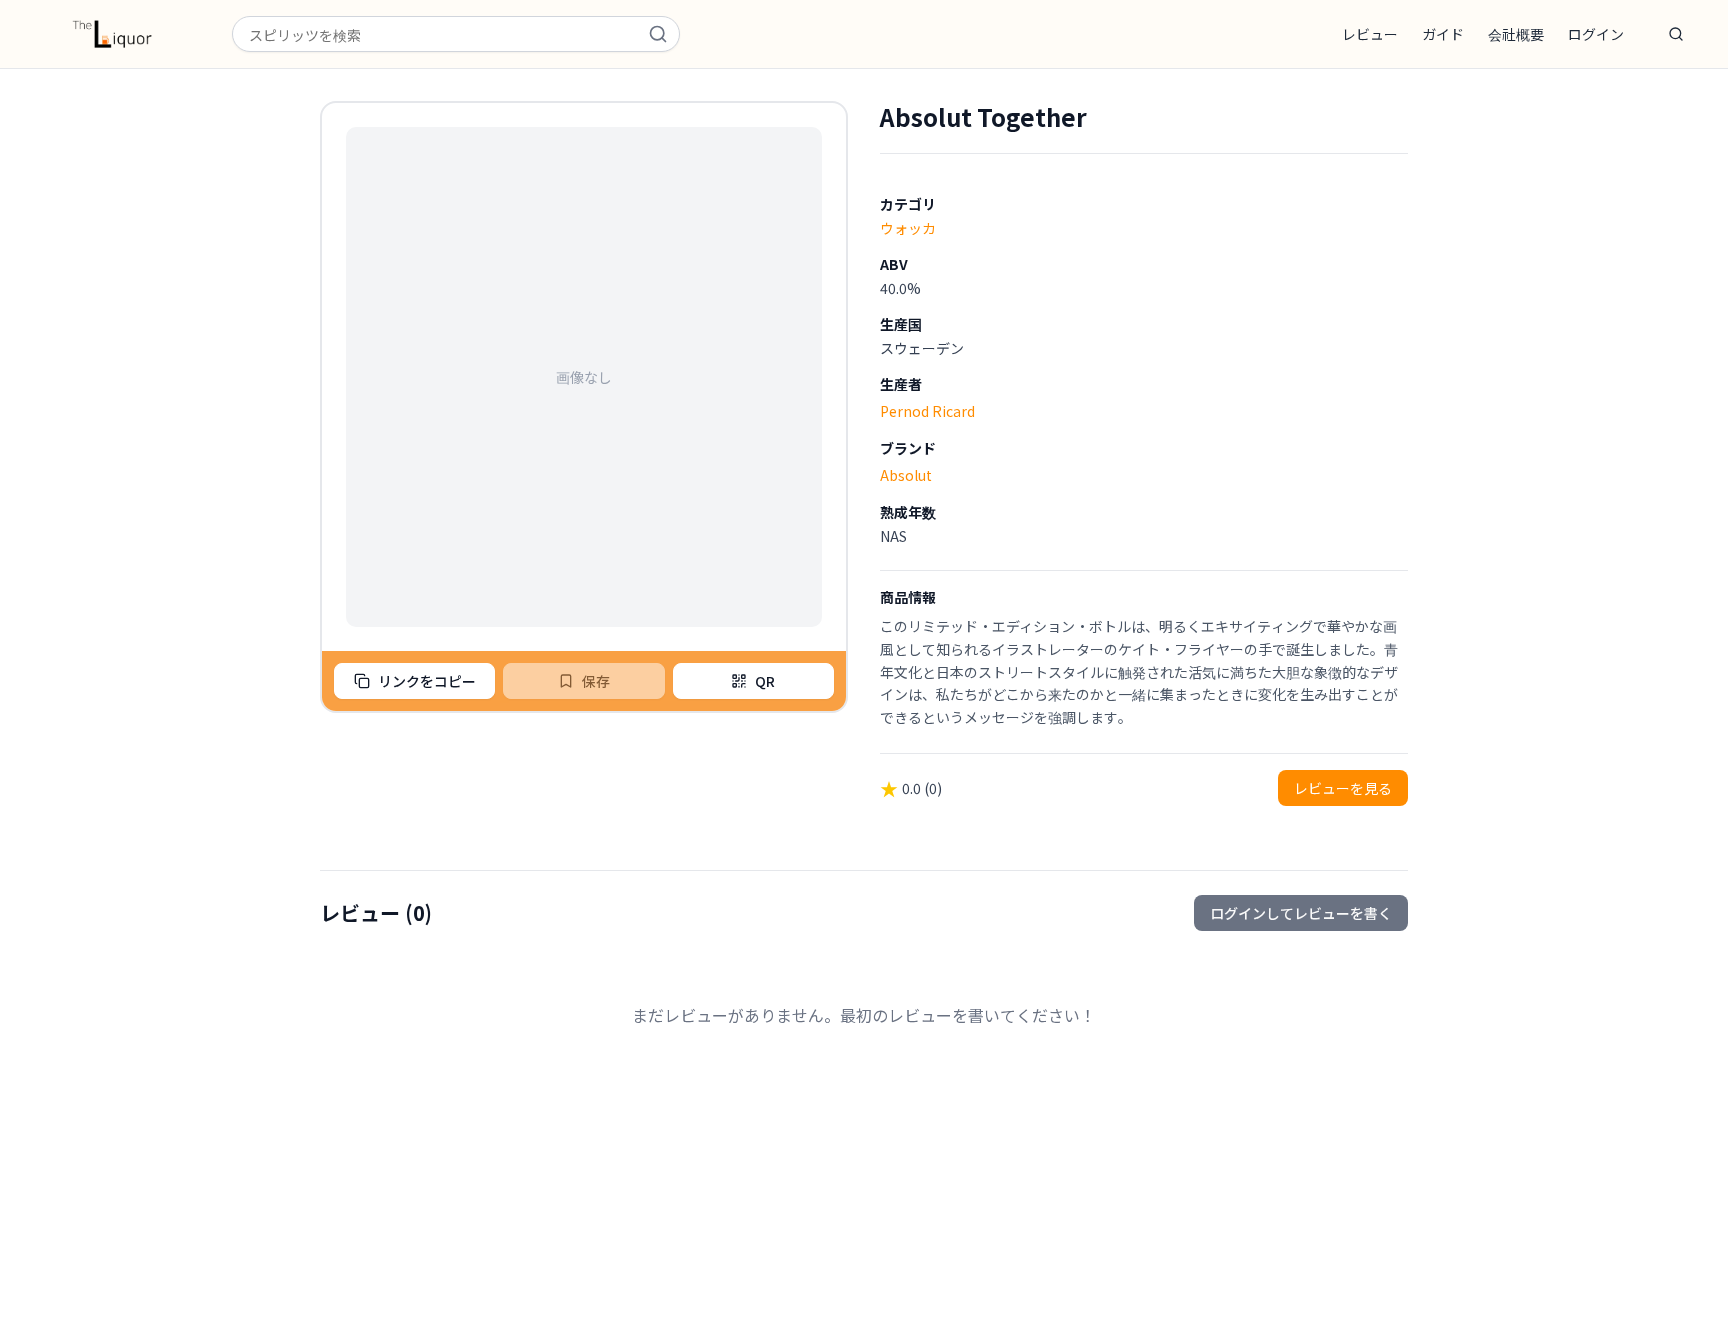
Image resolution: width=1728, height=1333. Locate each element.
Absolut (906, 475)
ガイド (1443, 34)
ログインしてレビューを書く (1301, 913)
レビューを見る (1343, 788)
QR (765, 681)
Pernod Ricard (927, 411)
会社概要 (1516, 34)
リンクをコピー (427, 681)
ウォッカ (908, 228)
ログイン (1596, 34)
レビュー (1370, 34)
